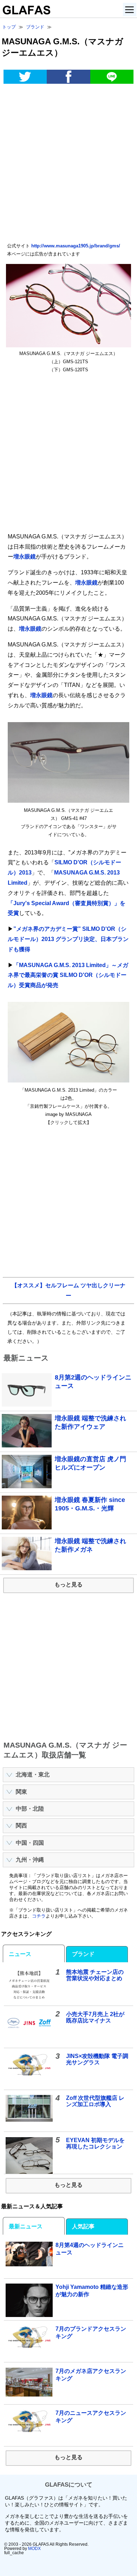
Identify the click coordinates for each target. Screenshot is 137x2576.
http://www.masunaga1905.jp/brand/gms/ (76, 246)
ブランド (83, 1954)
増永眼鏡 (25, 557)
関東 (21, 1792)
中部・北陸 (30, 1809)
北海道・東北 (33, 1775)
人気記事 (83, 2226)
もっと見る (68, 1584)
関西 (21, 1826)
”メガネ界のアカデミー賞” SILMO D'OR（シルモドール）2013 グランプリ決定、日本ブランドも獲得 (68, 939)
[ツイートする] (25, 77)
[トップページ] (25, 12)
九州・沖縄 (30, 1860)
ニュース (20, 1954)
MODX (34, 2549)
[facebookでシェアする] (68, 77)
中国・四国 (30, 1843)
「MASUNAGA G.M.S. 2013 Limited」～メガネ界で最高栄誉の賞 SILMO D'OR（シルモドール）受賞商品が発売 (68, 975)
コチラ (39, 1916)
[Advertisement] (68, 164)
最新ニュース (26, 2226)
